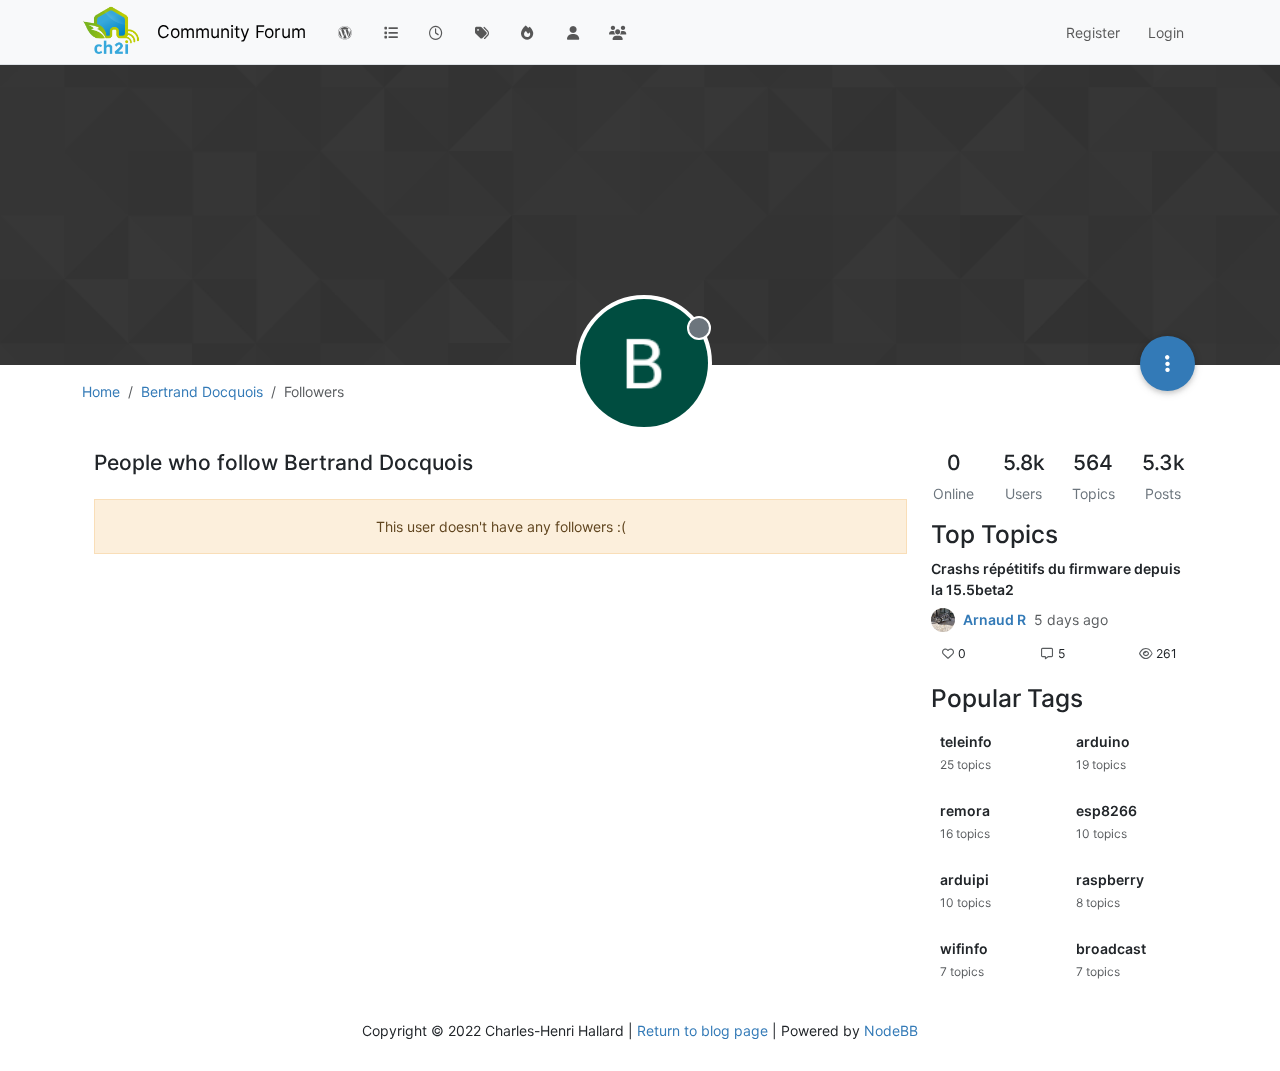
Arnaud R (994, 620)
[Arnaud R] (943, 620)
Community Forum (231, 31)
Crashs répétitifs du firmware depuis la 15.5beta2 (1056, 579)
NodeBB (891, 1030)
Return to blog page (702, 1030)
